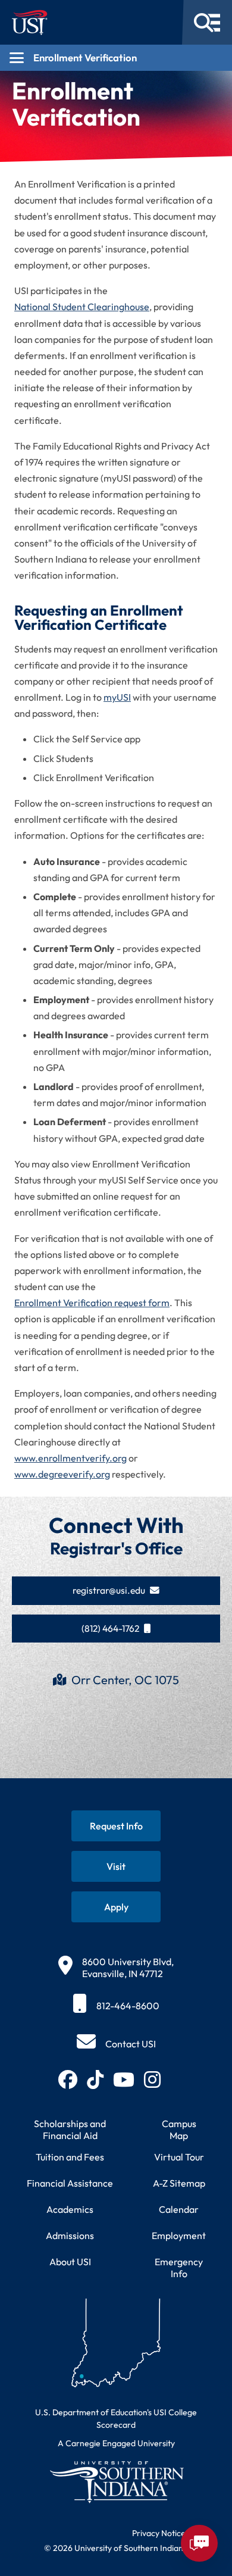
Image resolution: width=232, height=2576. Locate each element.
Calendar (179, 2209)
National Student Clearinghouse (82, 307)
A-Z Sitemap (179, 2183)
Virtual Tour (179, 2157)
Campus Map (179, 2130)
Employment (179, 2235)
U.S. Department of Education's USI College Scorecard (116, 2419)
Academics (70, 2209)
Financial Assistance (70, 2183)
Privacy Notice (159, 2533)
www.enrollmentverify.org (70, 1458)
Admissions (70, 2235)
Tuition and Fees (70, 2157)
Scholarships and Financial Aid (70, 2130)
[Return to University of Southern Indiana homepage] (116, 2482)
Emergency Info (179, 2268)
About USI (70, 2262)
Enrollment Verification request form (92, 1303)
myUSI (117, 697)
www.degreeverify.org (62, 1474)
